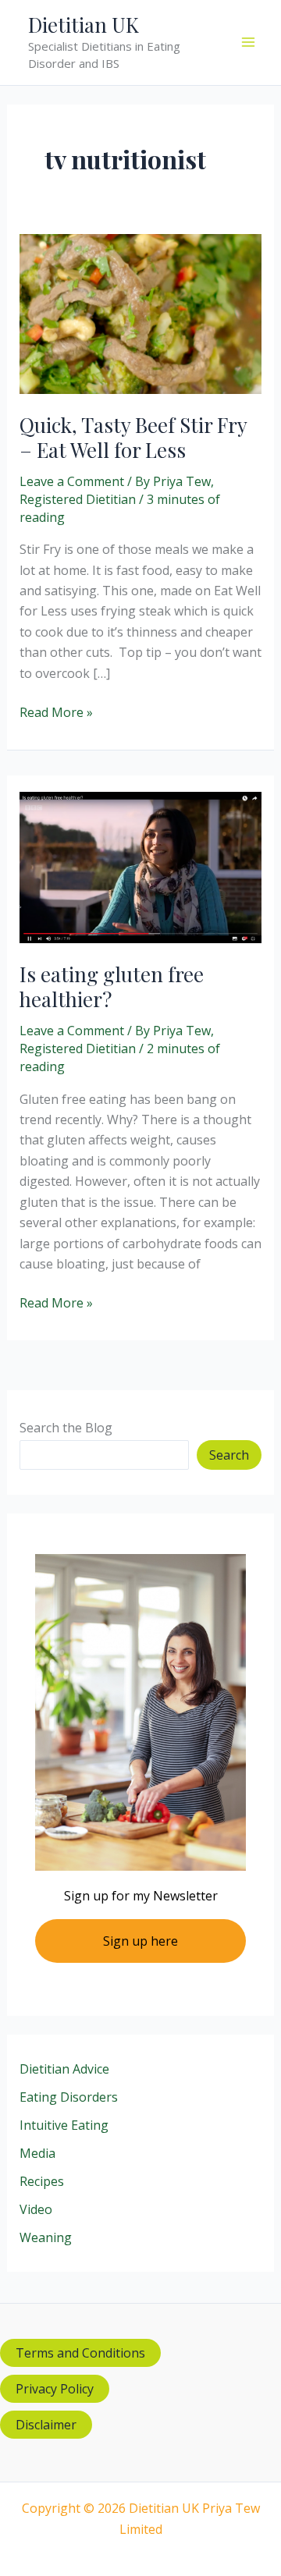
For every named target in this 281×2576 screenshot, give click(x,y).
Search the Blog (66, 1428)
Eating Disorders (69, 2097)
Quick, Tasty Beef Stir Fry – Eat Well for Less (133, 437)
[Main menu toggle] (248, 42)
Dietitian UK (84, 25)
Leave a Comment (72, 481)
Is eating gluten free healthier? (112, 986)
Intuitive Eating (64, 2125)
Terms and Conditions (80, 2353)
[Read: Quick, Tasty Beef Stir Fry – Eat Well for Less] (141, 313)
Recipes (42, 2181)
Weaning (46, 2237)
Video (36, 2209)
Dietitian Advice (64, 2069)
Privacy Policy (55, 2389)
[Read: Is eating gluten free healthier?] (141, 866)
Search (229, 1455)
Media (37, 2153)
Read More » (56, 713)
